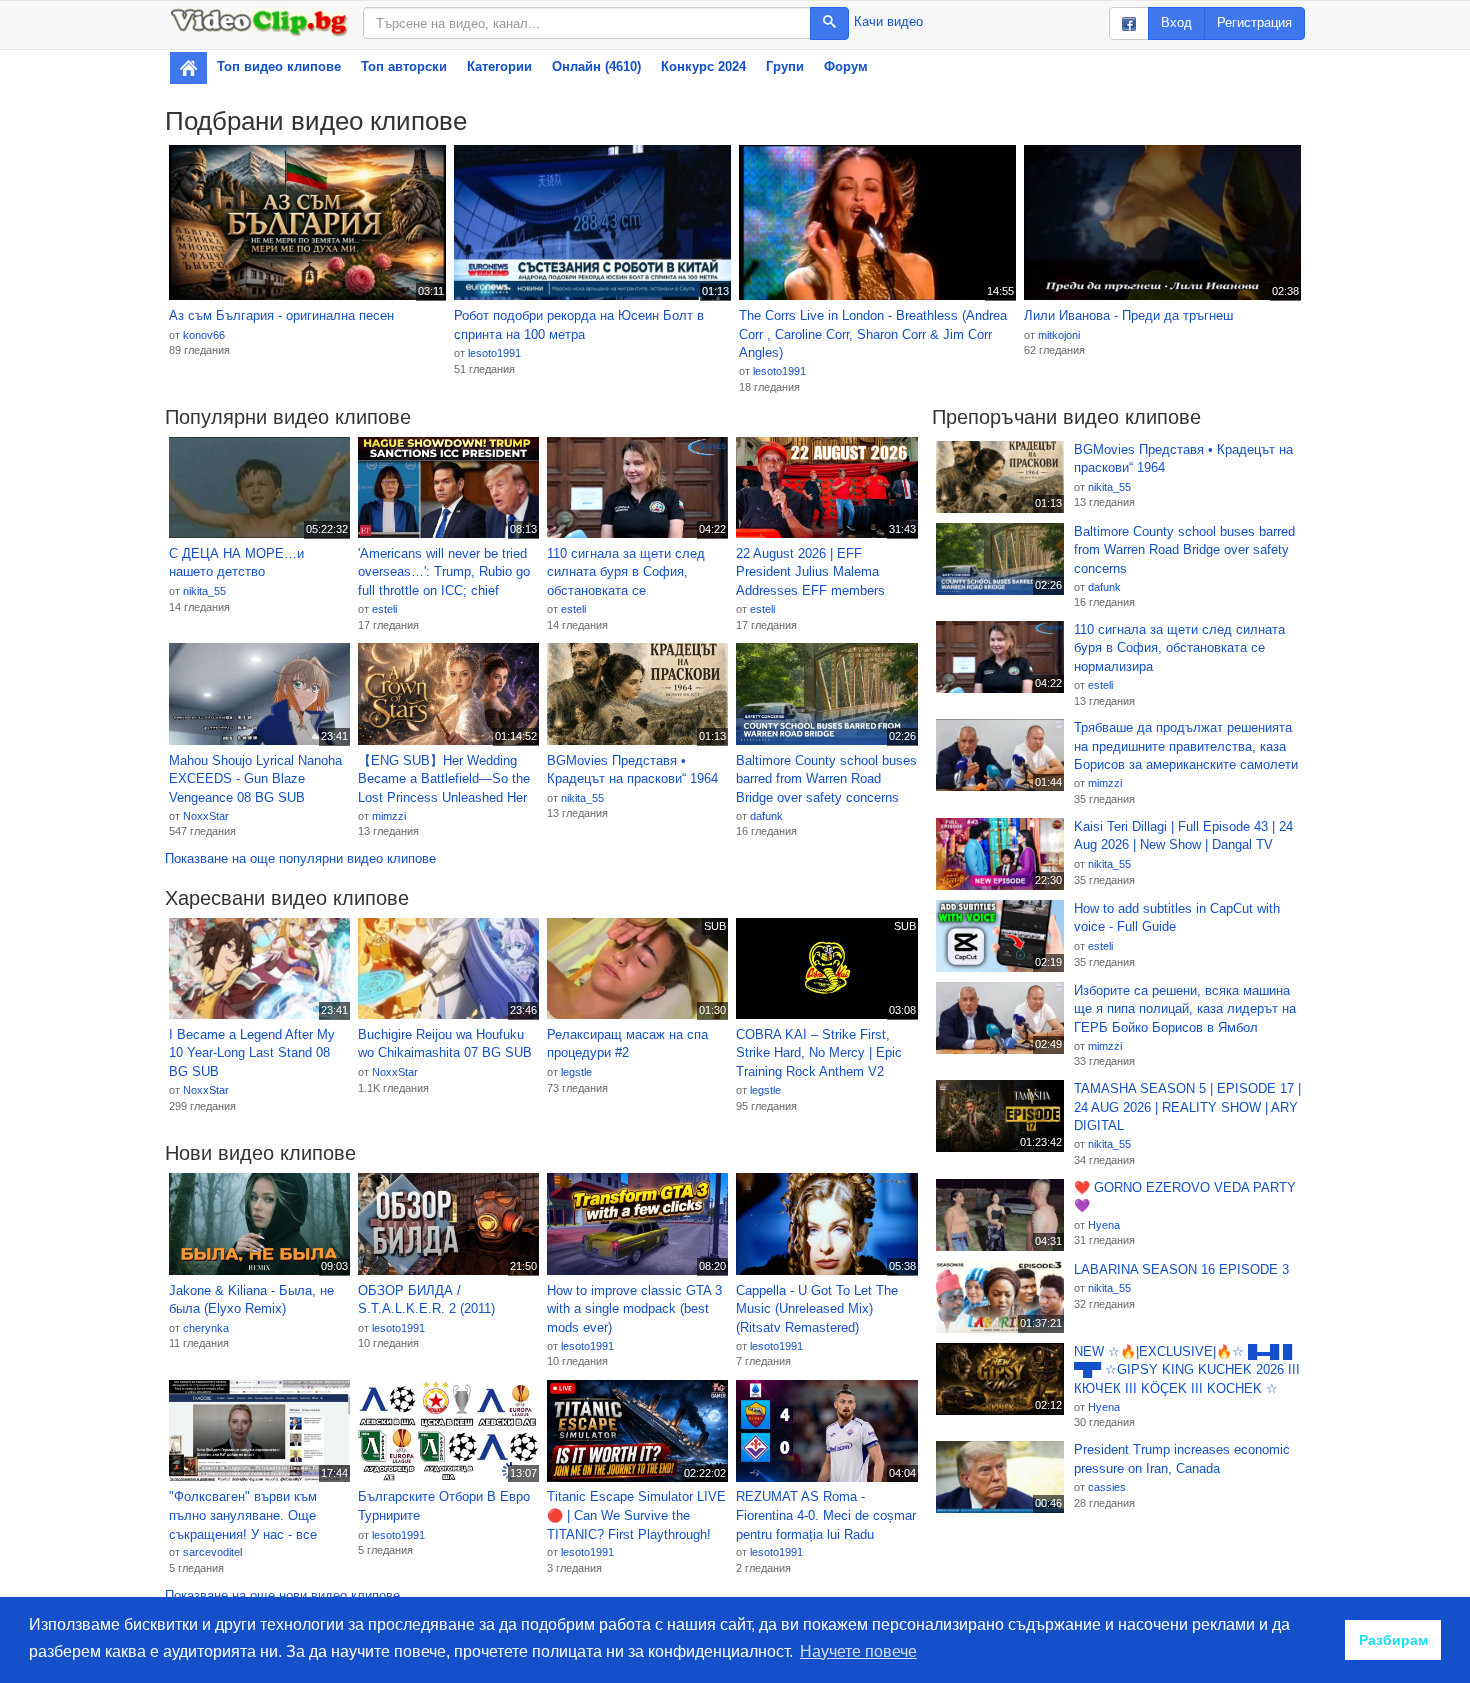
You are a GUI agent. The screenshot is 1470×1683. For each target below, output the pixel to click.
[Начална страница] (188, 68)
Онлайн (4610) (596, 66)
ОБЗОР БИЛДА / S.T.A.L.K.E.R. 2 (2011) (426, 1300)
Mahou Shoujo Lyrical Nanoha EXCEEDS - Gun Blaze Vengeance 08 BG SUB (255, 779)
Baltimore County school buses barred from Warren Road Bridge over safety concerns (826, 779)
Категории (499, 66)
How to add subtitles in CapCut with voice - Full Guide (1177, 918)
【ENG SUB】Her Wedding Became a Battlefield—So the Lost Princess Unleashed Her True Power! (444, 780)
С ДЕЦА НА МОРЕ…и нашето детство (236, 563)
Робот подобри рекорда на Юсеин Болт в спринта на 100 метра (579, 325)
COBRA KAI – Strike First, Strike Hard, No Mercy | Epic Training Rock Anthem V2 (819, 1053)
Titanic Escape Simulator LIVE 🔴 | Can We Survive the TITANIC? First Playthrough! (636, 1515)
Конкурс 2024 (703, 66)
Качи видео (888, 21)
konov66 (204, 335)
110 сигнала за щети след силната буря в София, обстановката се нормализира (626, 573)
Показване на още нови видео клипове (282, 1595)
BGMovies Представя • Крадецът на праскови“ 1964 (632, 770)
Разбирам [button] (1393, 1640)
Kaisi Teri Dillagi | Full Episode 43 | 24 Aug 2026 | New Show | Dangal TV (1183, 836)
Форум (846, 66)
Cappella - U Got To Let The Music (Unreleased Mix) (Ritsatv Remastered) (817, 1309)
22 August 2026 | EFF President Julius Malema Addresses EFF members (810, 572)
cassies (1107, 1487)
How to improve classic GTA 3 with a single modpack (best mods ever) (634, 1309)
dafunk (766, 816)
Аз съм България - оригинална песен (281, 315)
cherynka (206, 1328)
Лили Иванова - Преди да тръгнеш (1128, 315)
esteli (384, 609)
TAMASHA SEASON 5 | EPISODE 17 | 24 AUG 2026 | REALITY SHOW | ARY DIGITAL (1187, 1107)
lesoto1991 (494, 353)
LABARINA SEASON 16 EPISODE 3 (1181, 1269)
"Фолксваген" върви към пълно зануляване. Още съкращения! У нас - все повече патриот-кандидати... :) (255, 1516)
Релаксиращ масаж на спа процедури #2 (627, 1044)
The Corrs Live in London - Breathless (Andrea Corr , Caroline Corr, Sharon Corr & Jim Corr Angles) (873, 334)
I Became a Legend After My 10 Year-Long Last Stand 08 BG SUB (252, 1053)
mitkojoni (1059, 335)
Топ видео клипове (279, 66)
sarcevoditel (212, 1552)
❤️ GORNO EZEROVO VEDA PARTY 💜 (1185, 1197)
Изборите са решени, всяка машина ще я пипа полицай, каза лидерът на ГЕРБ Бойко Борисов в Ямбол (1185, 1009)
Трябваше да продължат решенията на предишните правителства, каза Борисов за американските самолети (1186, 746)
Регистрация (1254, 22)
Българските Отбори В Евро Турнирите (444, 1506)
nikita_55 (204, 591)
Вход (1176, 22)
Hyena (1104, 1225)
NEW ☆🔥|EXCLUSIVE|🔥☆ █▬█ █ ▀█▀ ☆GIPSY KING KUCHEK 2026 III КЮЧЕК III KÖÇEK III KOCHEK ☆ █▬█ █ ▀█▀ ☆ (1187, 1371)
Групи (785, 66)
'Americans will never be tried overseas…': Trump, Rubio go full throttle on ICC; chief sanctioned (444, 573)
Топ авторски (404, 66)
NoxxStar (206, 816)
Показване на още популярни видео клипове (300, 858)
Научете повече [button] (858, 1651)
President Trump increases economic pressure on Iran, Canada (1182, 1459)
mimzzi (389, 816)
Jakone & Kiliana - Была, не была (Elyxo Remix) (251, 1300)
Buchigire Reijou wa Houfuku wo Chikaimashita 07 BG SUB (445, 1044)
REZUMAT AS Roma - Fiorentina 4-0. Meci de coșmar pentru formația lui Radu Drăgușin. (826, 1516)
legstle (576, 1072)
